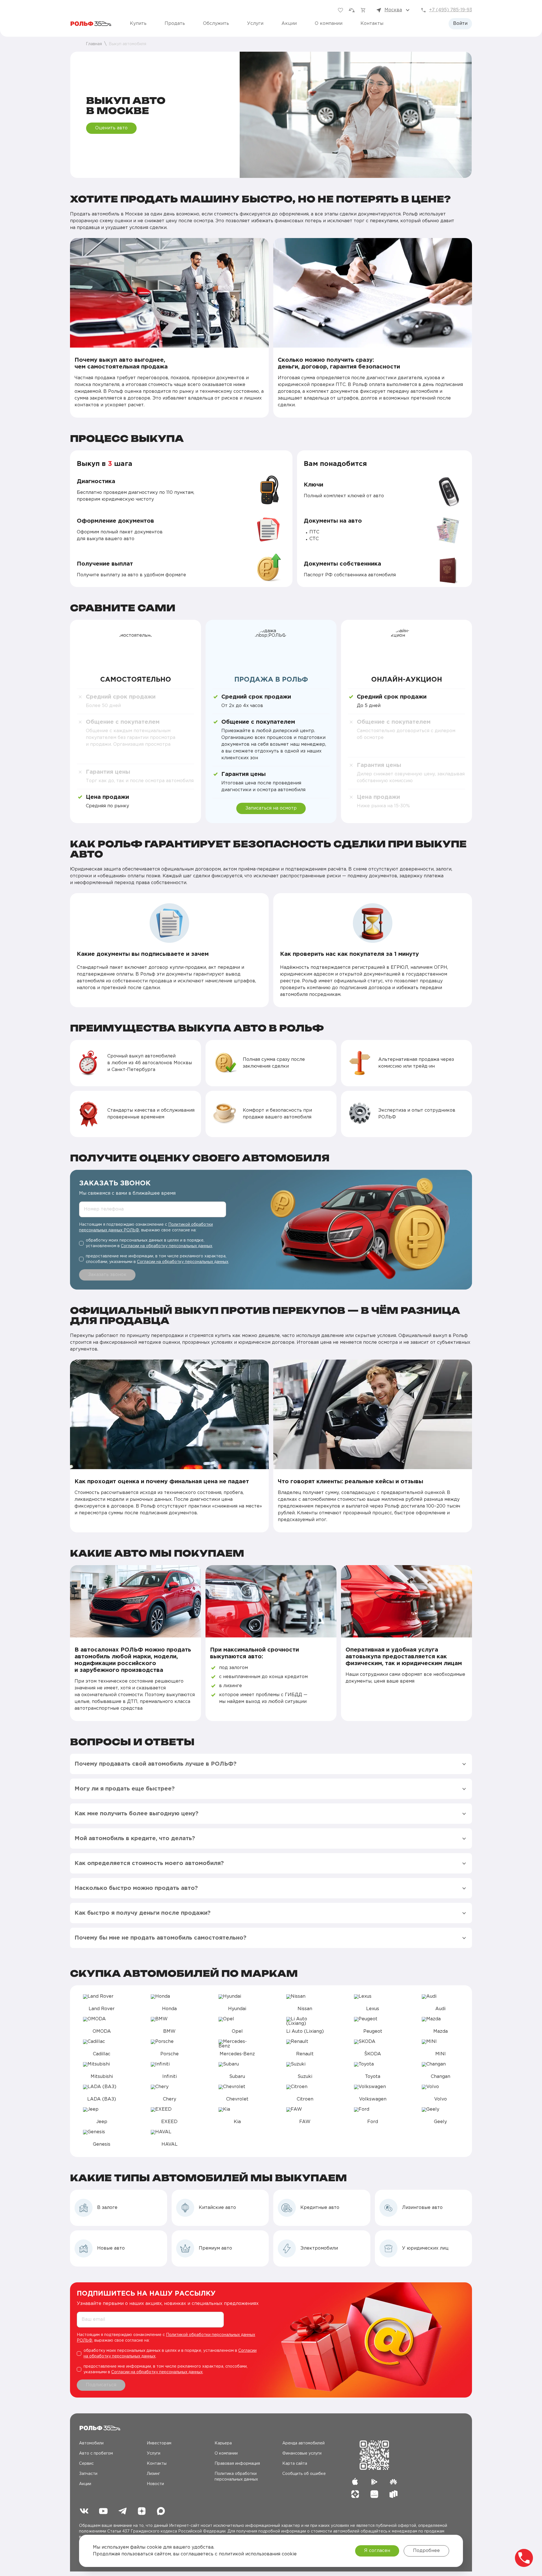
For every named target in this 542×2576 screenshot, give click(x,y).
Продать (175, 24)
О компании (329, 24)
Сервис (86, 2464)
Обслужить (216, 24)
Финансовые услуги (302, 2453)
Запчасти (88, 2474)
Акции (289, 24)
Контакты (372, 24)
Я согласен (377, 2551)
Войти (460, 24)
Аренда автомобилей (303, 2443)
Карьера (223, 2443)
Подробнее (426, 2551)
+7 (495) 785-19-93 (451, 10)
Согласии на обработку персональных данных (167, 1246)
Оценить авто (111, 128)
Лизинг (153, 2474)
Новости (155, 2484)
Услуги (255, 24)
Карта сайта (295, 2464)
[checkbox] (155, 1243)
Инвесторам (159, 2443)
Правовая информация (237, 2464)
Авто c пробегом (96, 2453)
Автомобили (91, 2443)
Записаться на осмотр (271, 808)
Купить (138, 24)
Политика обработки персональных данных (236, 2477)
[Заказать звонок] (524, 2558)
